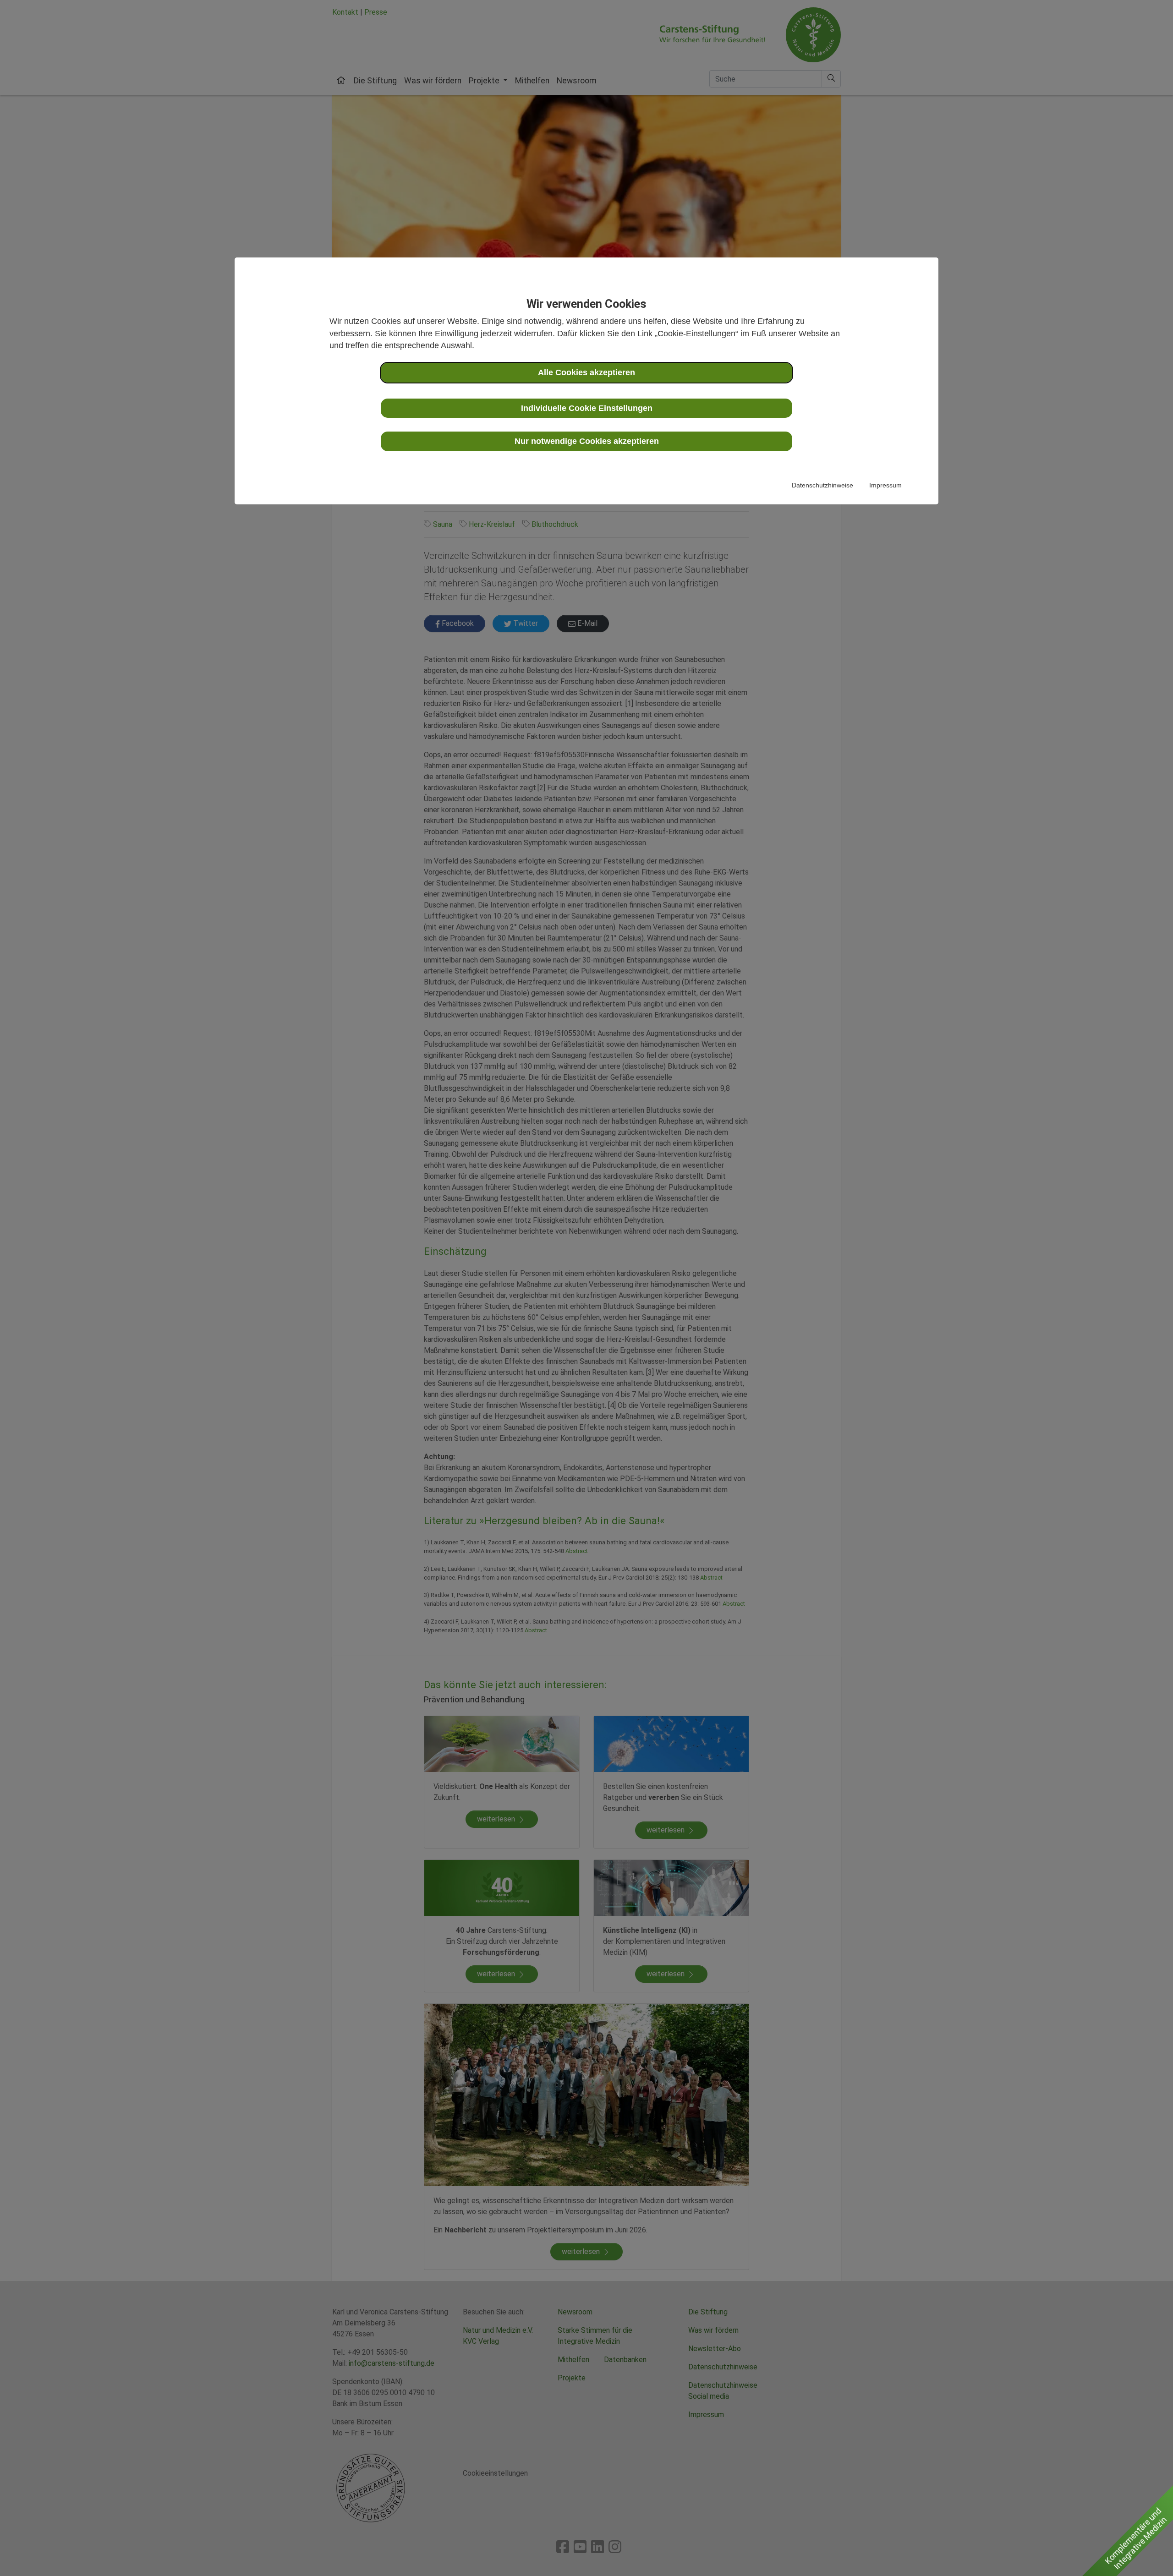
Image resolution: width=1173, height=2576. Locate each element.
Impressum (885, 485)
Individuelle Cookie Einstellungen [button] (587, 408)
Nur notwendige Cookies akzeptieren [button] (587, 441)
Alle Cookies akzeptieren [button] (586, 372)
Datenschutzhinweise (822, 485)
